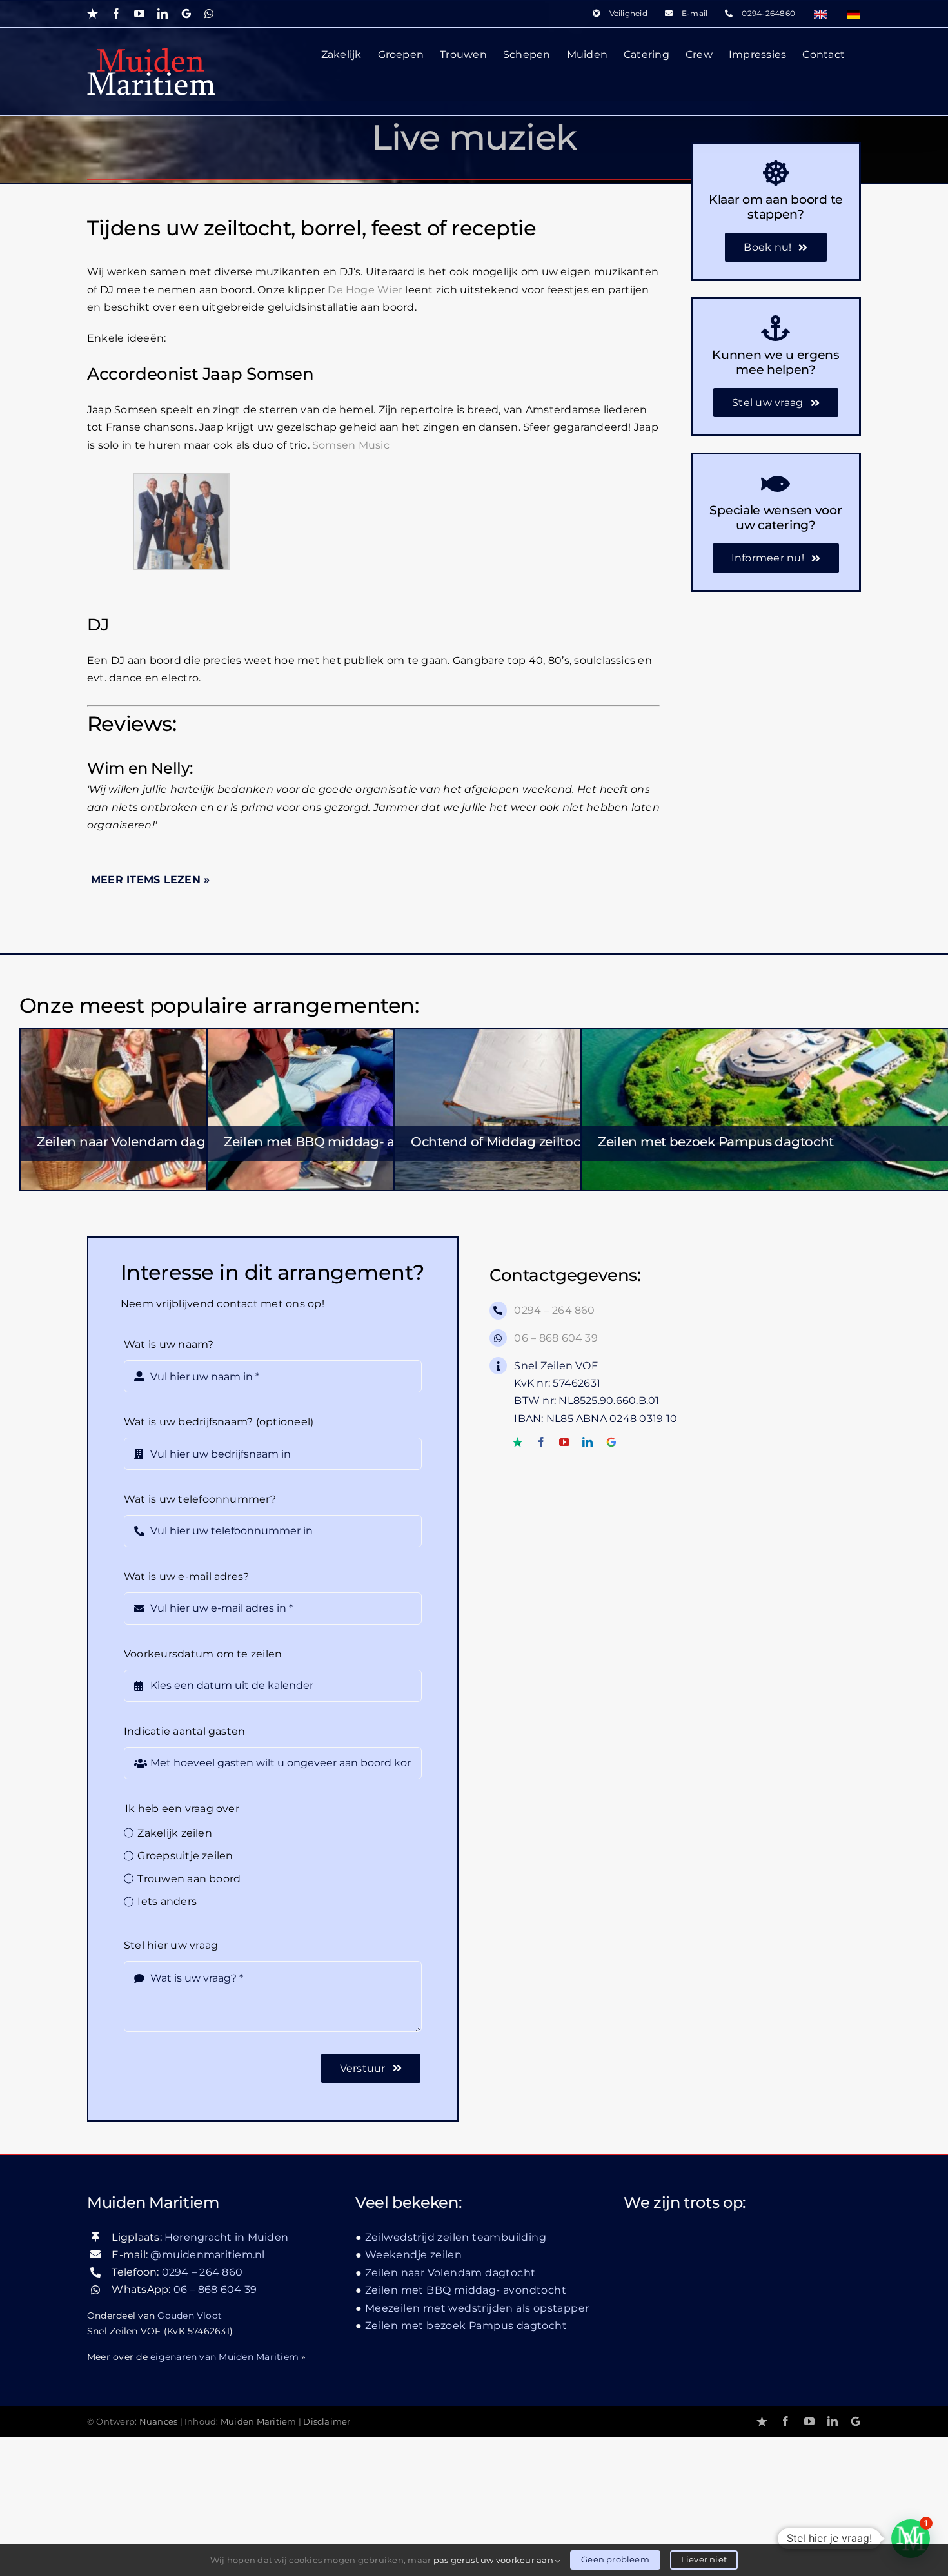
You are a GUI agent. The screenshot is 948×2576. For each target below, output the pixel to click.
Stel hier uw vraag (171, 1945)
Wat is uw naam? (169, 1344)
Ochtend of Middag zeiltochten (510, 1142)
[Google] (611, 1442)
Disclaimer (327, 2422)
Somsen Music (351, 445)
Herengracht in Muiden (226, 2237)
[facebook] (541, 1442)
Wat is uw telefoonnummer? (200, 1499)
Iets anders (167, 1901)
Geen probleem (615, 2559)
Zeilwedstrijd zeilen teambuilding (456, 2237)
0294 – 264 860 (554, 1310)
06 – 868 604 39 (556, 1338)
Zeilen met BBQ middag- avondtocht (342, 1142)
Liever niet (704, 2559)
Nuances (159, 2422)
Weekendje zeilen (413, 2255)
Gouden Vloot (190, 2316)
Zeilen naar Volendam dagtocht (138, 1142)
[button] (911, 2539)
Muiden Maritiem (259, 2422)
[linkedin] (588, 1442)
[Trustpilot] (518, 1442)
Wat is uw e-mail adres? (187, 1576)
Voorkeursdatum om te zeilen (203, 1654)
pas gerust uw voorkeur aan (494, 2560)
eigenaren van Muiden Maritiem (224, 2357)
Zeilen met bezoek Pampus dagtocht (716, 1142)
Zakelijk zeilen (175, 1833)
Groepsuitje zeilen (185, 1856)
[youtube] (564, 1442)
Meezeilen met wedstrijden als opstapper (477, 2308)
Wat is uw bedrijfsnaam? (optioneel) (219, 1422)
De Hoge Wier (365, 290)
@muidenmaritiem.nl (207, 2255)
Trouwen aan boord (189, 1879)
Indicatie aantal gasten (185, 1731)
